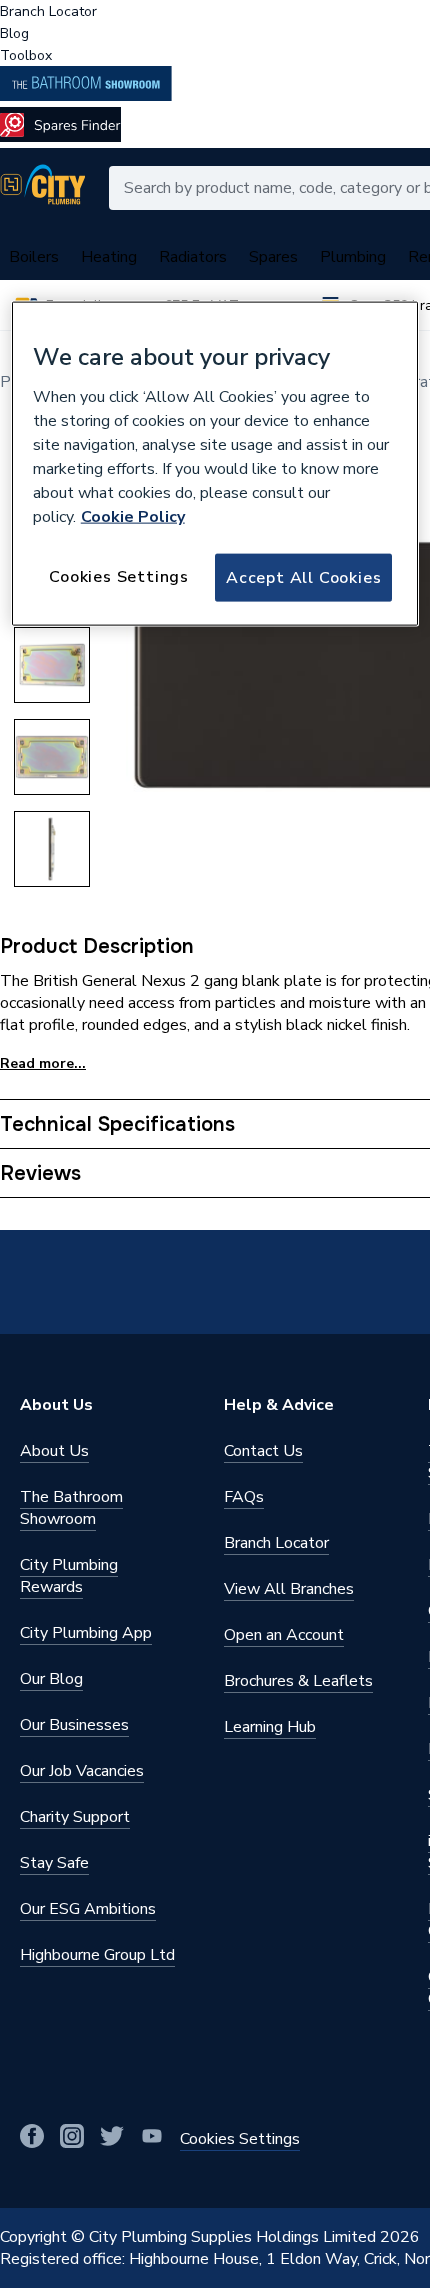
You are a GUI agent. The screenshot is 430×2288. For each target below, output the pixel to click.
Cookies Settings (119, 576)
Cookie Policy (133, 516)
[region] (215, 464)
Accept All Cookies (303, 577)
